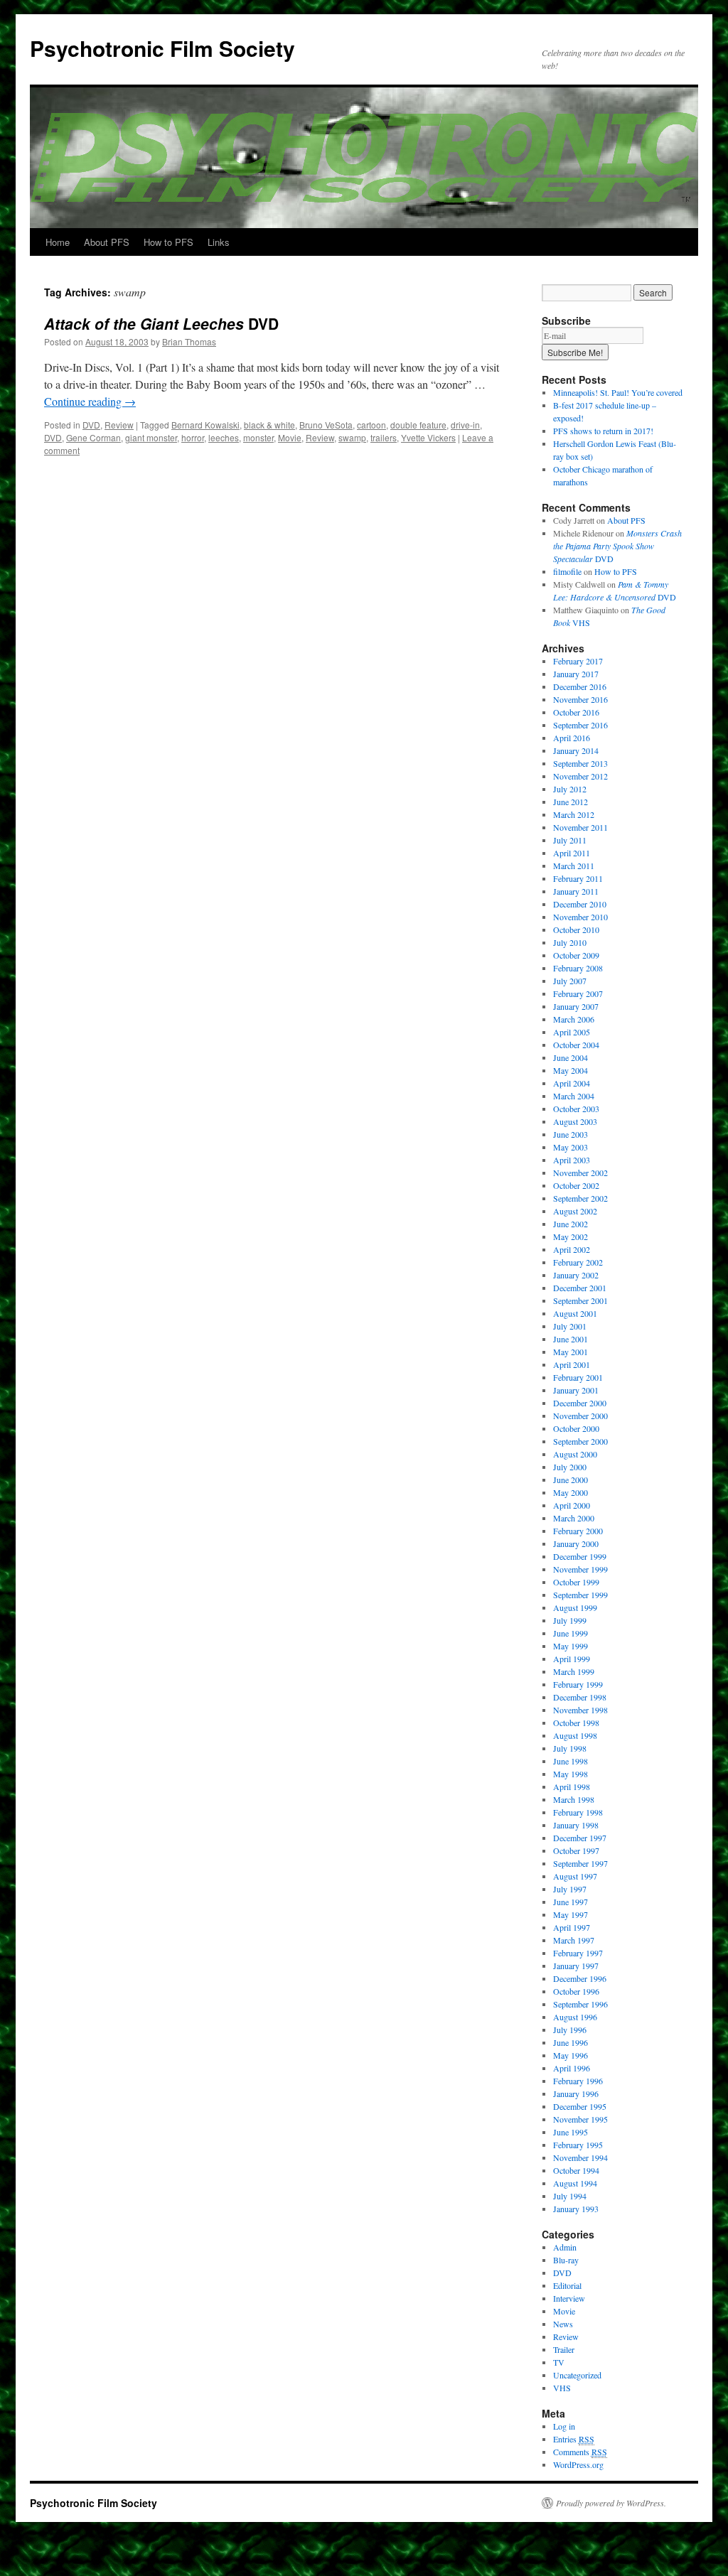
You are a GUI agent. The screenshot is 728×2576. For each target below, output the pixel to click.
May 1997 (571, 1914)
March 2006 (574, 1019)
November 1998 (580, 1710)
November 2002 (580, 1173)
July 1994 (570, 2196)
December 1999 (580, 1556)
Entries (574, 2439)
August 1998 (575, 1735)
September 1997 (580, 1863)
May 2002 (571, 1236)
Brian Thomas (189, 341)
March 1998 (574, 1799)
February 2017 (578, 661)
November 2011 (580, 827)
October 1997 (576, 1850)
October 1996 (576, 1991)
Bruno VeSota (326, 425)
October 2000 (576, 1428)
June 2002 (571, 1224)
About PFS (107, 242)
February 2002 (578, 1262)
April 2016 (572, 738)
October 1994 (576, 2170)
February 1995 (578, 2145)
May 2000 (571, 1492)
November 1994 (580, 2157)
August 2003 (575, 1121)
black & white (269, 425)
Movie (290, 437)
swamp (352, 437)
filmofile (567, 571)
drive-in (465, 425)
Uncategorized (577, 2375)
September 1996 (580, 2004)
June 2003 (571, 1134)
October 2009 (576, 955)
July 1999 (570, 1620)
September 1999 (580, 1595)
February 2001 (578, 1377)
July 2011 (570, 840)
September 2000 (580, 1441)
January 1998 (576, 1825)
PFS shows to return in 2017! (603, 431)
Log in (564, 2426)
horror (193, 437)
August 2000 (575, 1454)
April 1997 (572, 1927)
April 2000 (572, 1505)
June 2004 (571, 1057)
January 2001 (576, 1390)
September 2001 (580, 1300)
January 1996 (576, 2093)
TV (559, 2362)
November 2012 (580, 776)
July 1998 (570, 1748)
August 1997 (575, 1876)
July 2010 (570, 942)
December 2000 (580, 1403)
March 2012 (574, 814)
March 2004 (574, 1096)
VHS (562, 2388)
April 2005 (572, 1032)
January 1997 (576, 1966)
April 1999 (572, 1659)
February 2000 (578, 1531)
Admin (565, 2247)
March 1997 (574, 1940)
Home (58, 242)
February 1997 (578, 1953)
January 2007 (576, 1006)
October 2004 (576, 1045)
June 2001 (571, 1339)
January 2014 (576, 750)
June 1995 (571, 2132)
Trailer (564, 2349)
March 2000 (574, 1518)
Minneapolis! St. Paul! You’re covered (618, 392)
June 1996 (571, 2042)
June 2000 (571, 1480)
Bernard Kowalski (205, 425)
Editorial (567, 2285)
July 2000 (570, 1467)
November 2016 (580, 699)
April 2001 (572, 1364)
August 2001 (575, 1313)
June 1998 (571, 1761)
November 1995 (580, 2119)
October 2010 (576, 929)
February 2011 (578, 878)
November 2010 (580, 917)
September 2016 (580, 725)
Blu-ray (566, 2260)
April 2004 (572, 1083)
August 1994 (575, 2183)
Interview (569, 2298)
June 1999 (571, 1633)
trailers (384, 437)
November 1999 (580, 1569)
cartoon (371, 425)
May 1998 (571, 1774)
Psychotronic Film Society (162, 48)
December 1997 (580, 1838)
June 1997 (571, 1902)
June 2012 (571, 802)
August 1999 (575, 1607)
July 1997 (570, 1889)
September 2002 (580, 1198)
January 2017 (576, 674)
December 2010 (580, 904)
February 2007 (578, 993)
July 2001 (570, 1326)
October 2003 (576, 1109)
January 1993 (576, 2209)
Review (119, 425)
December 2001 (580, 1288)
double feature (418, 425)
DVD (161, 323)
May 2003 (571, 1147)
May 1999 (571, 1646)
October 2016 (576, 712)
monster (258, 437)
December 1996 (580, 1978)
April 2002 (572, 1249)
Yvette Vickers (428, 437)
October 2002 (576, 1185)
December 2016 (580, 686)
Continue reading (90, 401)
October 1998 (576, 1723)
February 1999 (578, 1684)
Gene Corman (93, 437)
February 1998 (578, 1812)
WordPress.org (578, 2464)
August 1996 (575, 2017)
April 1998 (572, 1787)
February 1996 (578, 2081)
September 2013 (580, 763)
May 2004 (571, 1070)
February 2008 (578, 968)
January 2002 (576, 1275)
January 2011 (576, 891)
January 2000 (576, 1543)
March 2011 (574, 866)
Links (219, 242)
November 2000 (580, 1416)
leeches (224, 437)
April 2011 (572, 853)
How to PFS (168, 242)
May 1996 (571, 2055)
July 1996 (570, 2030)
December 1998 (580, 1697)
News (563, 2324)
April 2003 (572, 1160)
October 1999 (576, 1582)
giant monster (151, 437)
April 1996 (572, 2068)
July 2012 (570, 789)
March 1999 (574, 1671)
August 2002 (575, 1211)
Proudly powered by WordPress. (611, 2503)
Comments (580, 2452)
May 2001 (571, 1352)
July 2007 (570, 981)
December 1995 (580, 2106)
